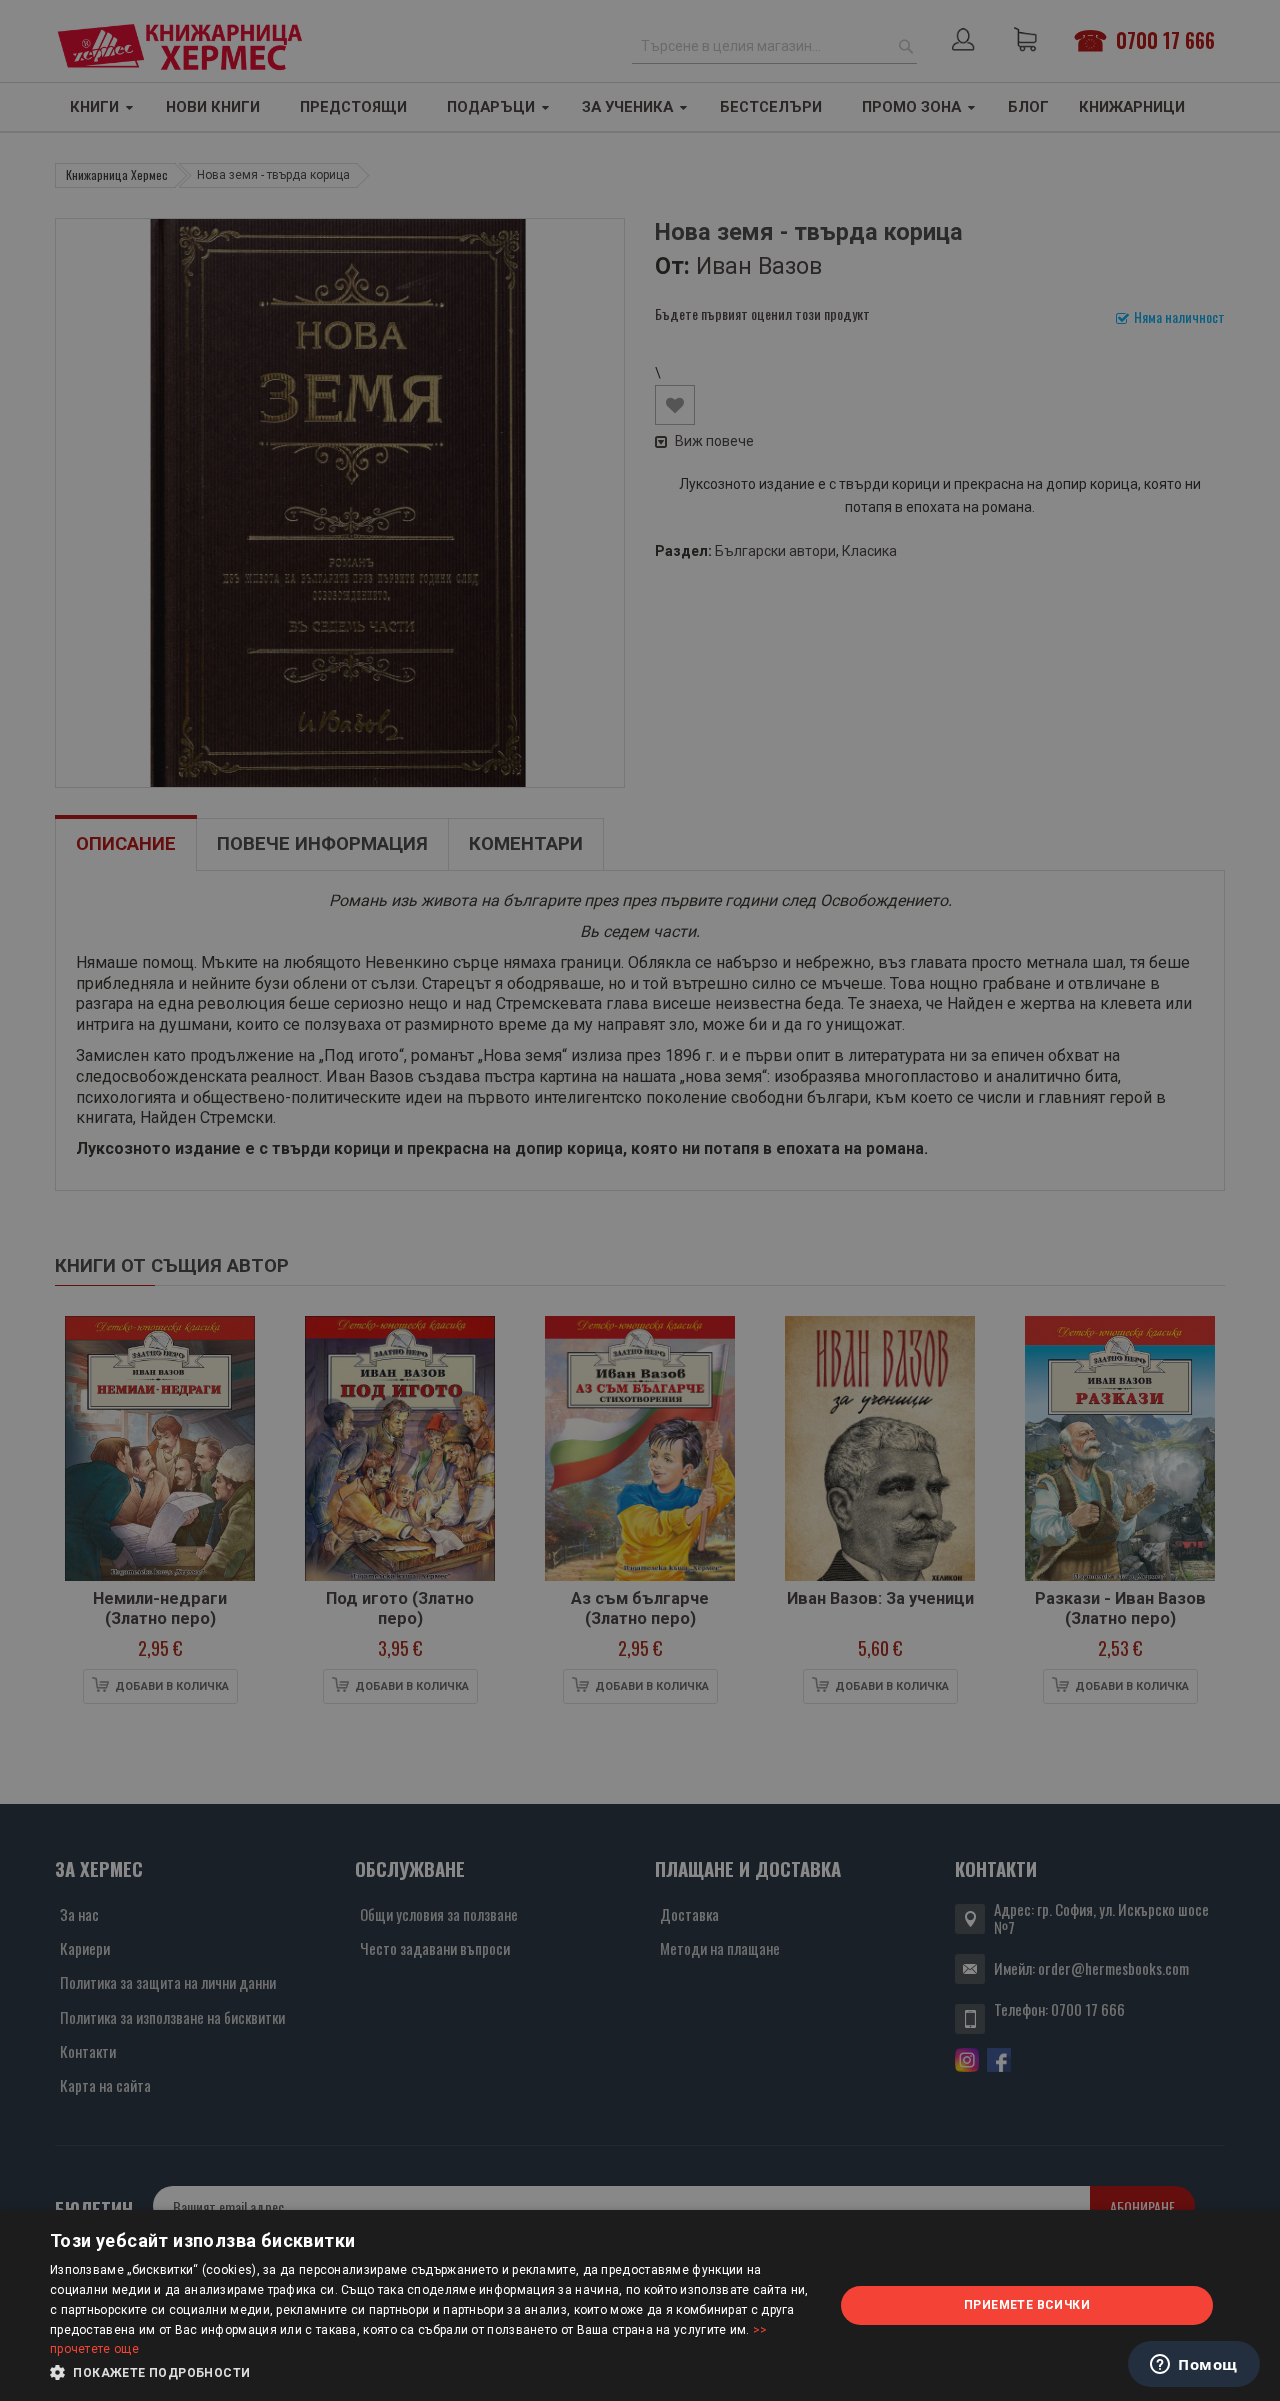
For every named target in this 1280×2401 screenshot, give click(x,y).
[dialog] (640, 2305)
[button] (430, 2373)
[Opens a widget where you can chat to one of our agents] (1194, 2366)
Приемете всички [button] (1027, 2305)
